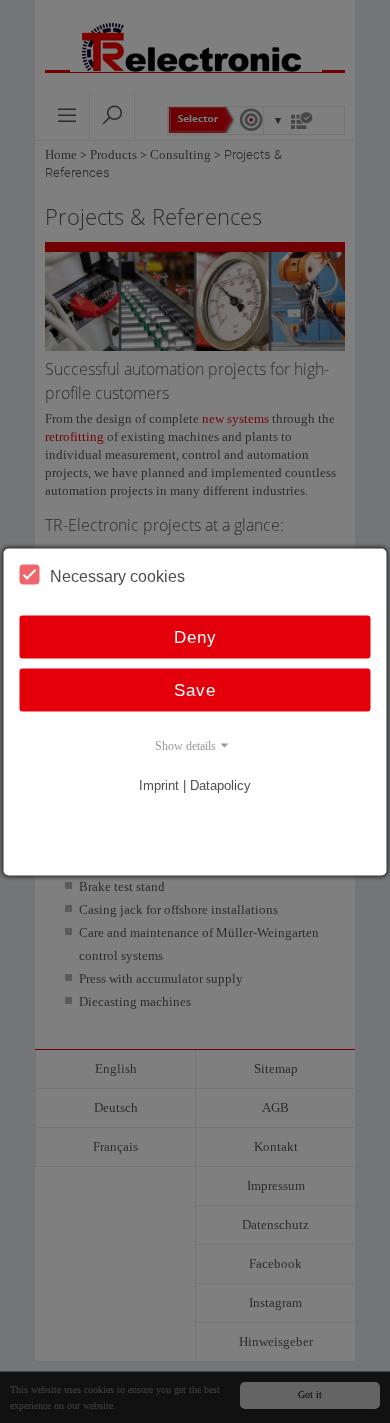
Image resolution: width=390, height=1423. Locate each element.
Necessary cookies (117, 575)
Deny (195, 636)
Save (195, 689)
